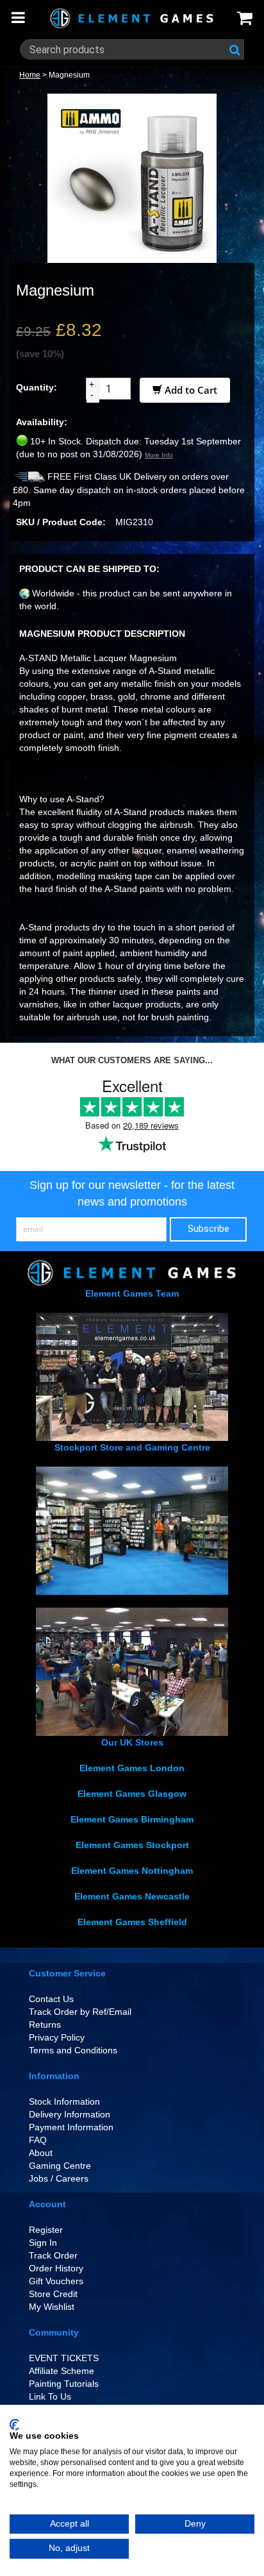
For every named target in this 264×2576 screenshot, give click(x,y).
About (41, 2153)
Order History (56, 2268)
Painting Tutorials (64, 2384)
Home (30, 75)
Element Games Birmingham (132, 1819)
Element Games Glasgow (132, 1794)
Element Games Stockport (132, 1845)
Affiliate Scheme (62, 2371)
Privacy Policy (57, 2037)
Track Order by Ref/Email (80, 2012)
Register (46, 2230)
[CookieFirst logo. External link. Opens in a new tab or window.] (14, 2425)
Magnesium (69, 75)
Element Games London (132, 1768)
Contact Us (51, 1999)
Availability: (42, 422)
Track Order (53, 2255)
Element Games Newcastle (132, 1896)
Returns (45, 2025)
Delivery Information (70, 2114)
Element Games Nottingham (132, 1871)
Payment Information (71, 2127)
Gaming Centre (60, 2166)
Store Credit (53, 2294)
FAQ (38, 2140)
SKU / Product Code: (61, 522)
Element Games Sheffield (132, 1922)
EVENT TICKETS (64, 2358)
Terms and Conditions (73, 2050)
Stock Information (64, 2101)
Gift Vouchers (56, 2281)
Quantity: (37, 387)
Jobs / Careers (59, 2178)
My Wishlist (52, 2307)
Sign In (43, 2243)
